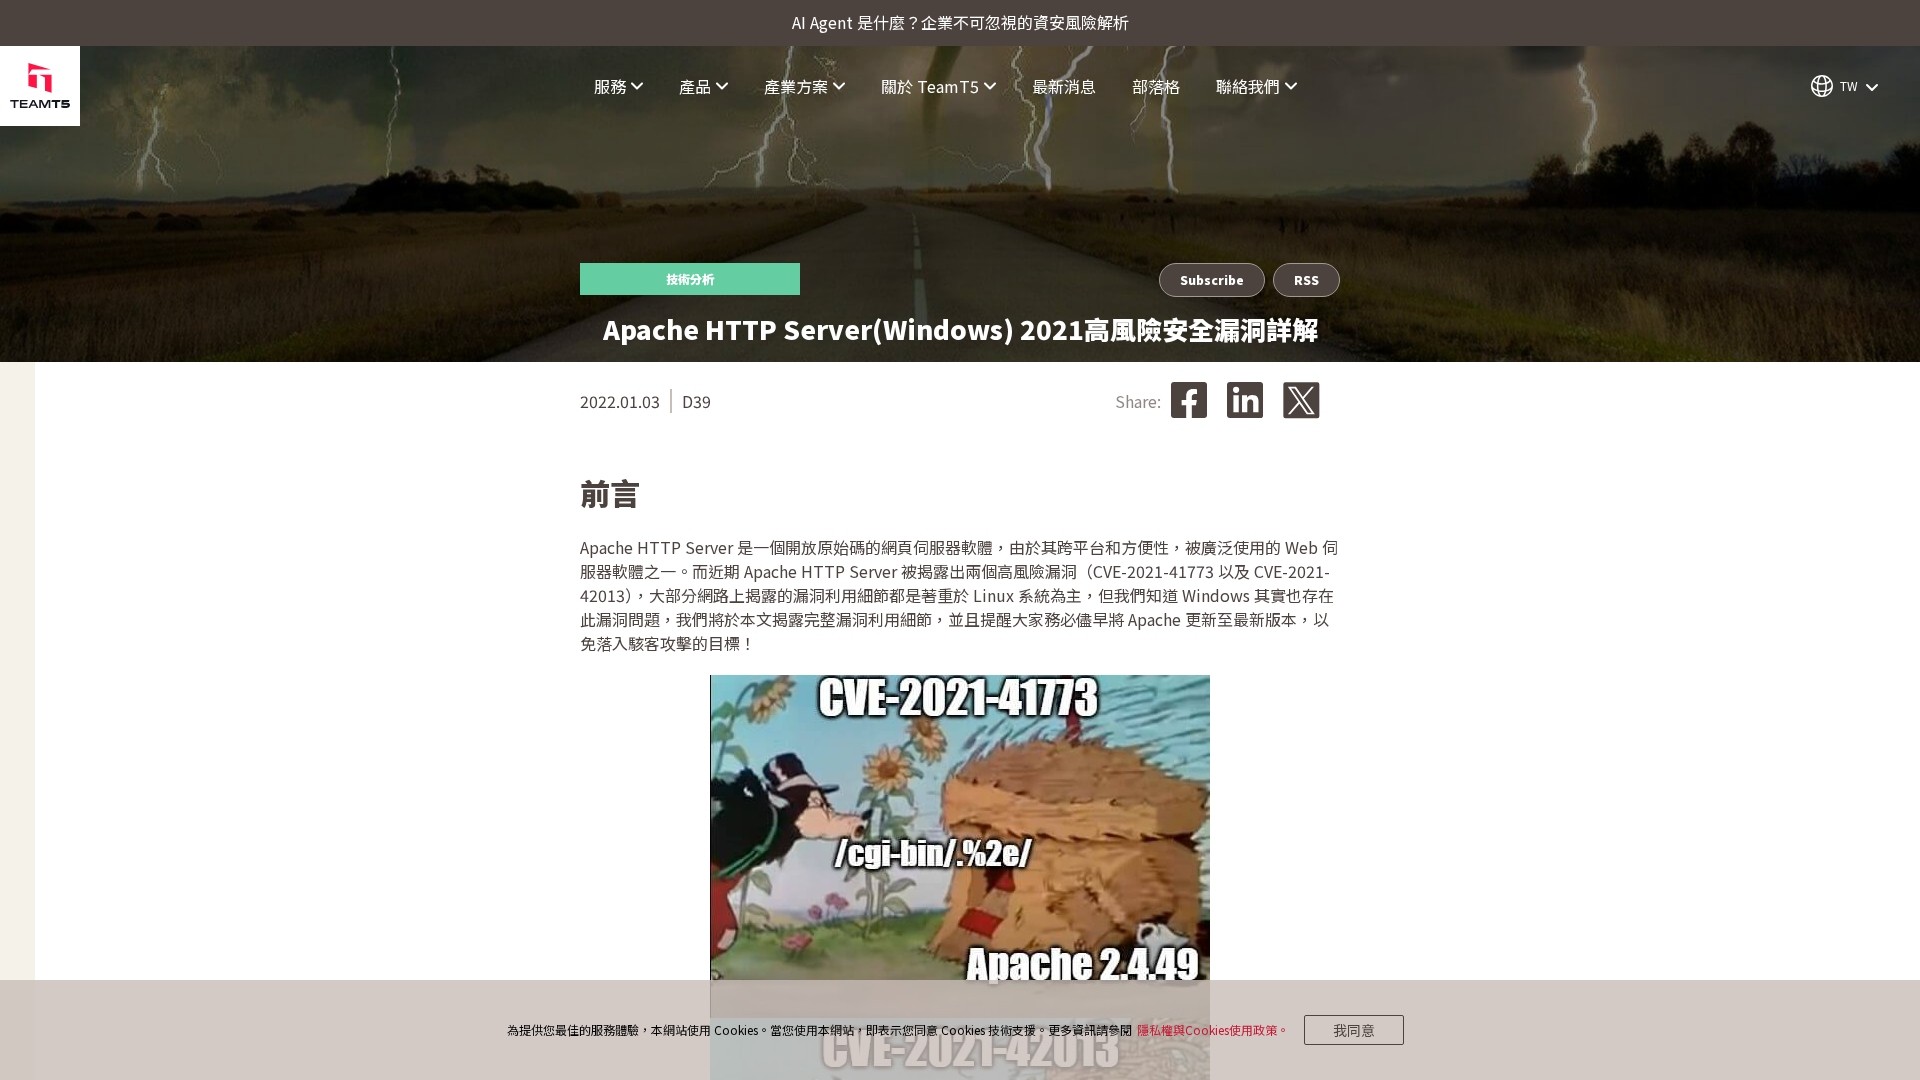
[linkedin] (1245, 401)
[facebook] (1189, 401)
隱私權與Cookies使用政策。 (1213, 1029)
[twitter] (1301, 401)
